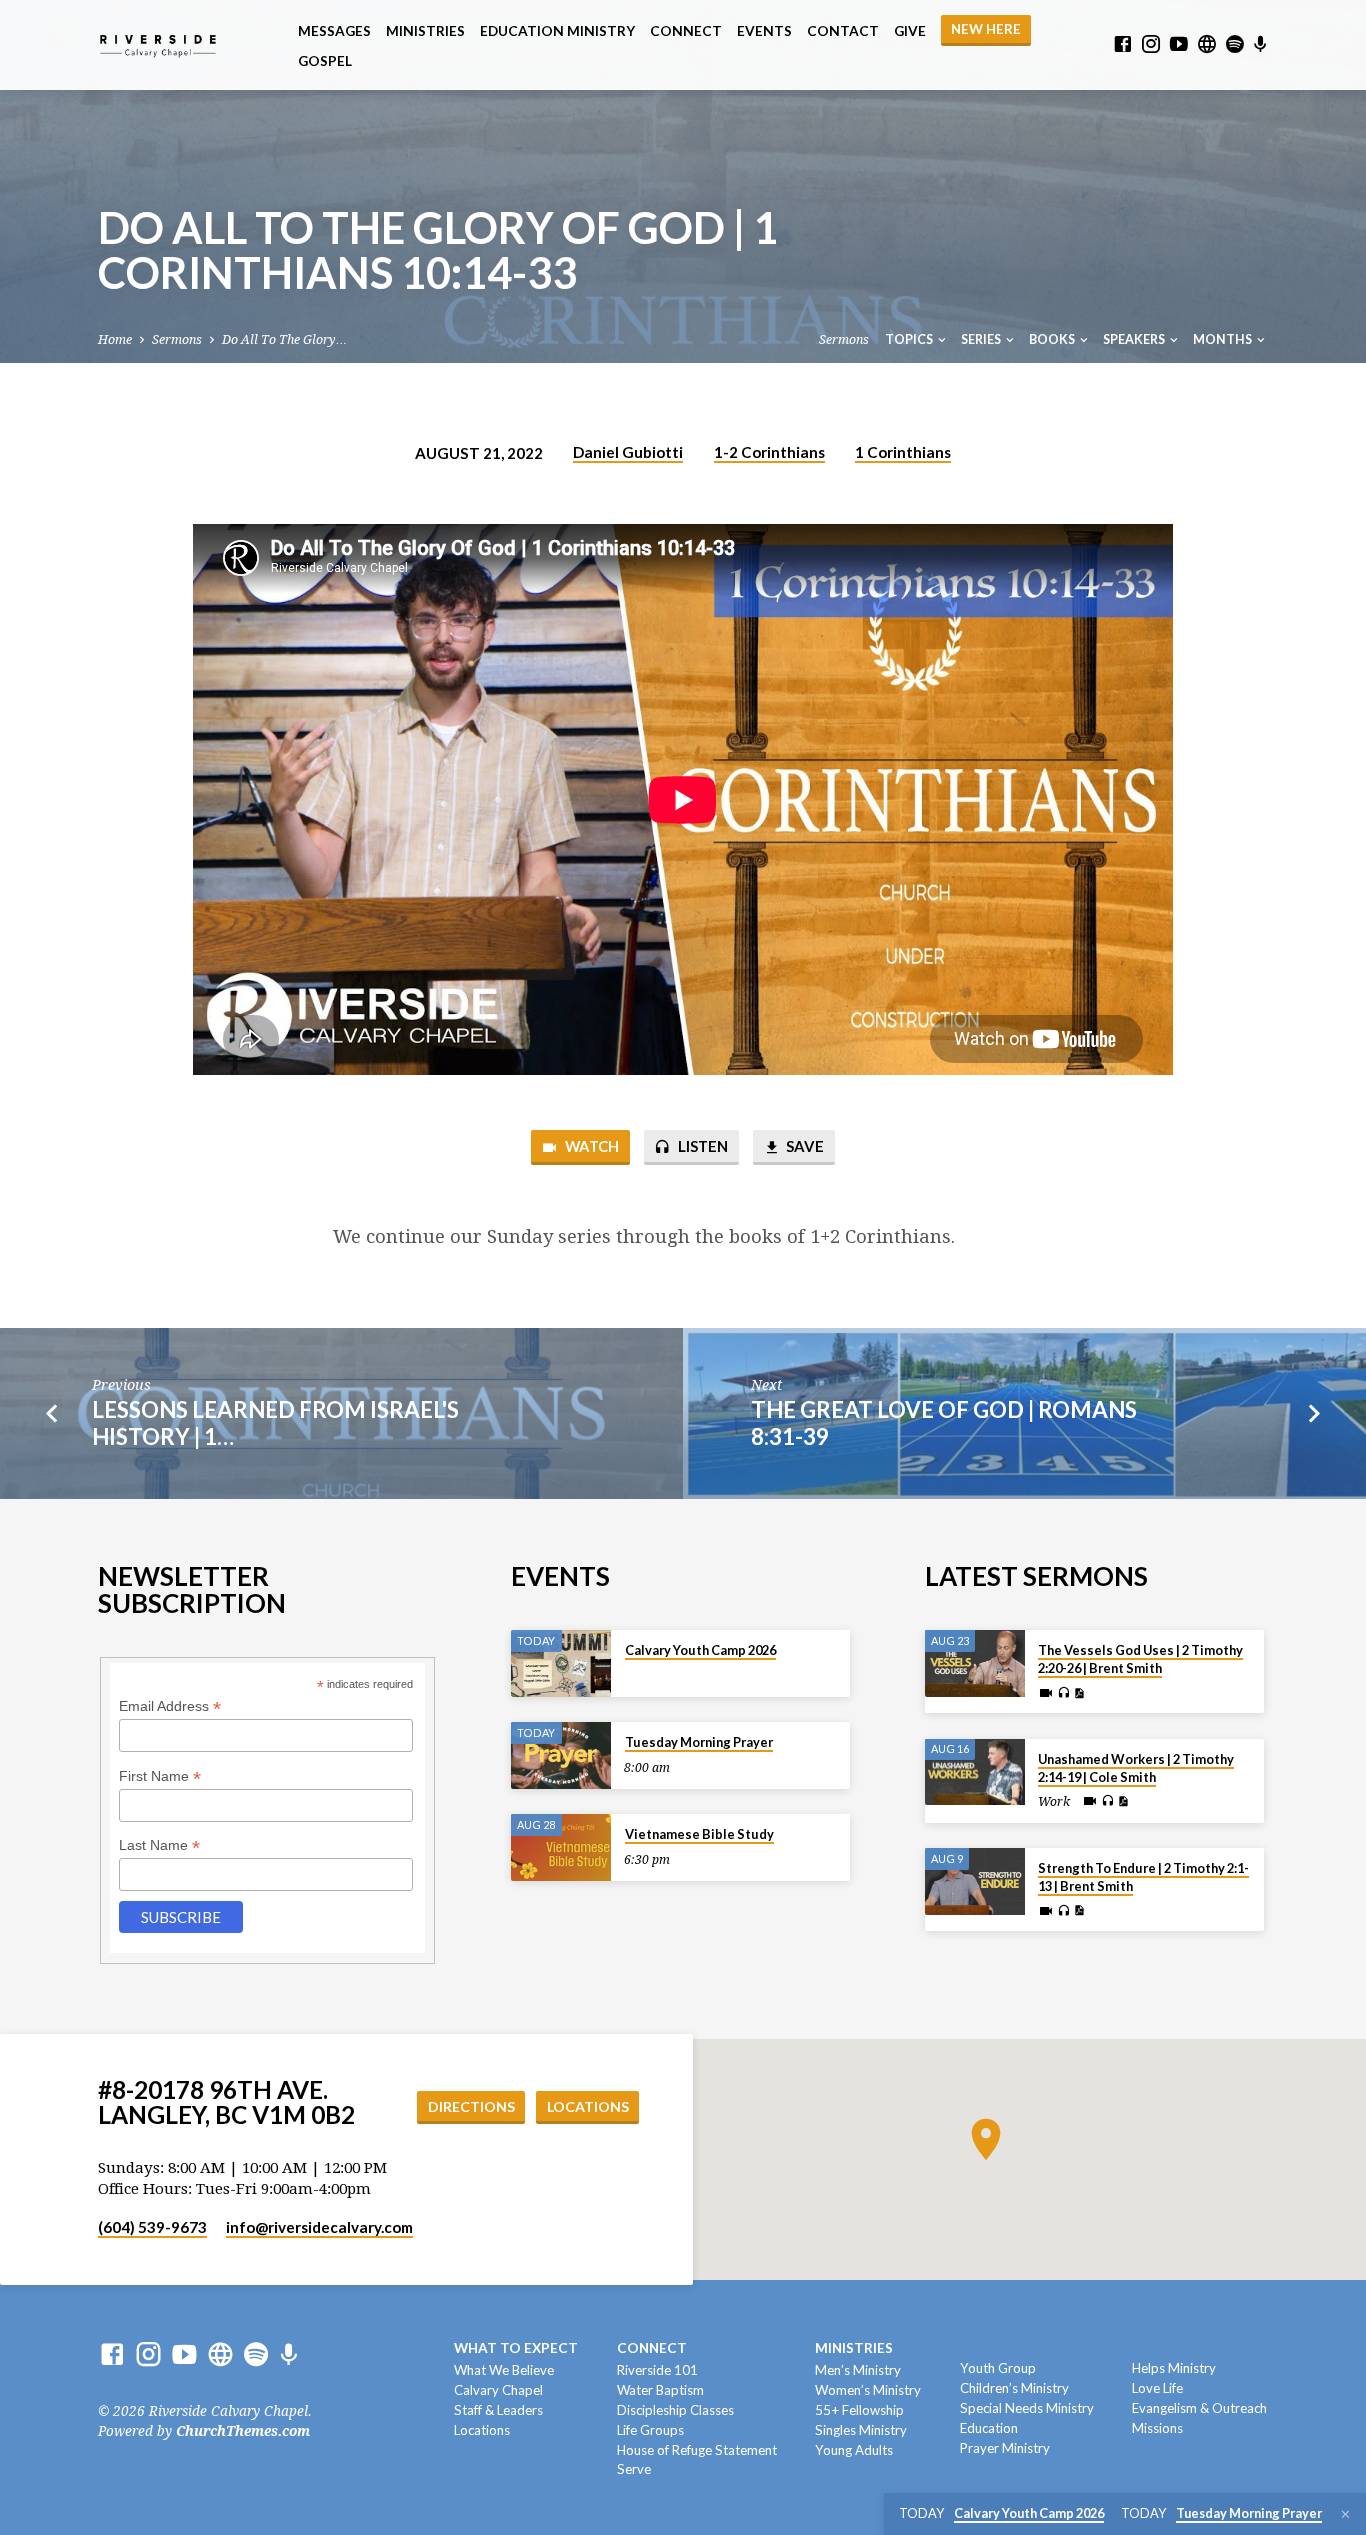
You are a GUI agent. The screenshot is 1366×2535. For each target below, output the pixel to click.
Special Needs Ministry (1027, 2408)
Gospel (325, 61)
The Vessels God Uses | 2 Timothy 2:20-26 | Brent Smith (1140, 1659)
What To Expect (516, 2348)
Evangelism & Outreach (1199, 2408)
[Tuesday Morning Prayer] (561, 1755)
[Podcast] (1260, 45)
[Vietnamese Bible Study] (561, 1847)
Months (1223, 339)
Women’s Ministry (868, 2390)
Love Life (1157, 2388)
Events (764, 31)
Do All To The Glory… (284, 339)
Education (989, 2428)
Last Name (159, 1845)
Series (982, 339)
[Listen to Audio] (1063, 1693)
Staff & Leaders (498, 2410)
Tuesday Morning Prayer (699, 1742)
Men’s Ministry (858, 2370)
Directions (471, 2106)
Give (910, 31)
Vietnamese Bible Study (699, 1834)
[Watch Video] (1046, 1693)
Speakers (1135, 339)
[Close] (1345, 2514)
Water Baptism (660, 2390)
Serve (634, 2469)
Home (115, 339)
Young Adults (854, 2450)
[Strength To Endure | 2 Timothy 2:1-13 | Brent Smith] (975, 1881)
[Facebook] (1123, 44)
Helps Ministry (1174, 2368)
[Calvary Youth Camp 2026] (561, 1663)
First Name (160, 1776)
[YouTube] (1179, 44)
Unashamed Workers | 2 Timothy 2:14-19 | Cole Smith (1136, 1768)
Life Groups (650, 2430)
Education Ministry (557, 31)
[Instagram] (1151, 44)
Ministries (425, 31)
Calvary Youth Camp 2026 (700, 1650)
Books (1053, 339)
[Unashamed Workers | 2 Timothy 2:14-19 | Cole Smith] (975, 1772)
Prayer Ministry (1005, 2448)
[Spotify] (1235, 44)
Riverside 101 (657, 2370)
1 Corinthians (903, 452)
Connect (686, 31)
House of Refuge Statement (697, 2450)
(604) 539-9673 (152, 2227)
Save (803, 1146)
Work (1054, 1802)
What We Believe (504, 2370)
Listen (701, 1146)
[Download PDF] (1079, 1693)
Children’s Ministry (1014, 2388)
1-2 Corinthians (769, 452)
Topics (910, 339)
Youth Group (998, 2368)
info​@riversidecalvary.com (319, 2227)
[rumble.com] (1207, 44)
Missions (1157, 2428)
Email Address (170, 1706)
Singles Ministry (861, 2430)
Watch (590, 1146)
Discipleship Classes (675, 2410)
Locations (588, 2106)
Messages (334, 31)
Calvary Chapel (498, 2390)
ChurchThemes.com (243, 2431)
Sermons (177, 339)
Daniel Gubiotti (628, 452)
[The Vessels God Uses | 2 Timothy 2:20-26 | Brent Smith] (975, 1663)
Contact (843, 31)
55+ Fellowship (859, 2410)
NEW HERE (986, 29)
